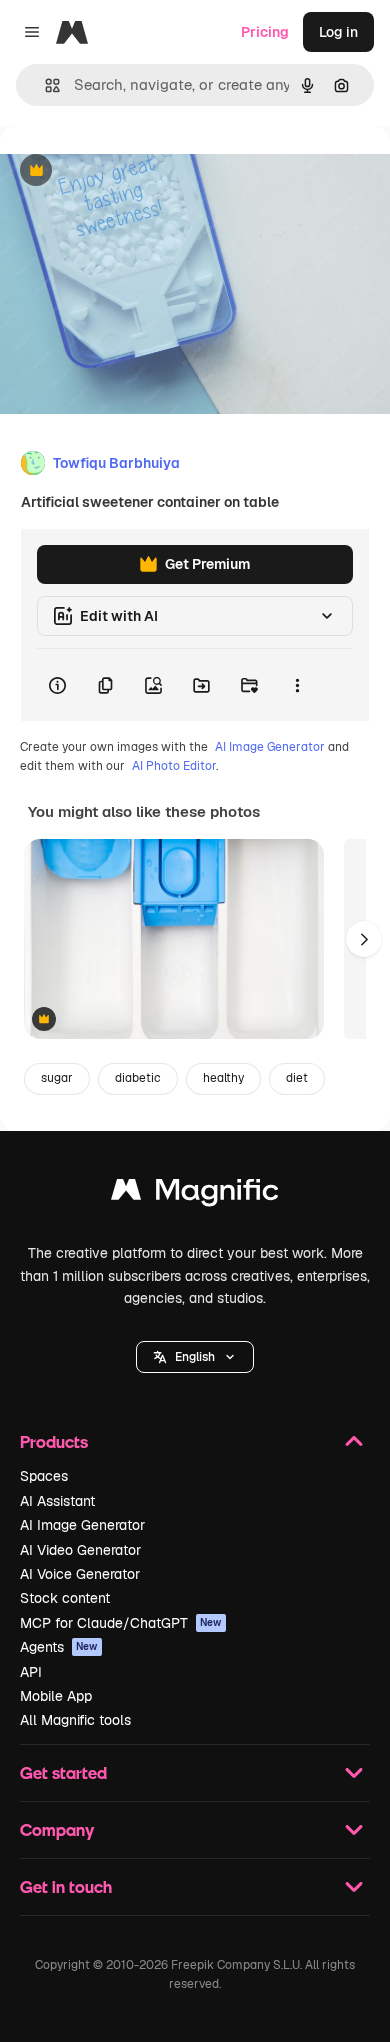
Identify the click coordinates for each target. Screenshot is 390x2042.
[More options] (297, 685)
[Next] (364, 939)
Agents (59, 1647)
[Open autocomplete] (44, 85)
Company (57, 1829)
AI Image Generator (270, 747)
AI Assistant (57, 1501)
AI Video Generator (80, 1550)
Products (54, 1441)
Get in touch (66, 1886)
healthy (223, 1078)
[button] (195, 1357)
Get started (63, 1772)
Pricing (265, 32)
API (31, 1672)
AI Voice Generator (80, 1574)
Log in (338, 32)
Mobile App (56, 1696)
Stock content (65, 1598)
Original (128, 171)
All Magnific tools (75, 1720)
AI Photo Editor (174, 766)
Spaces (44, 1476)
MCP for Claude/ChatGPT (121, 1623)
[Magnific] (195, 1194)
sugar (57, 1078)
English (195, 1357)
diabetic (138, 1078)
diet (297, 1078)
